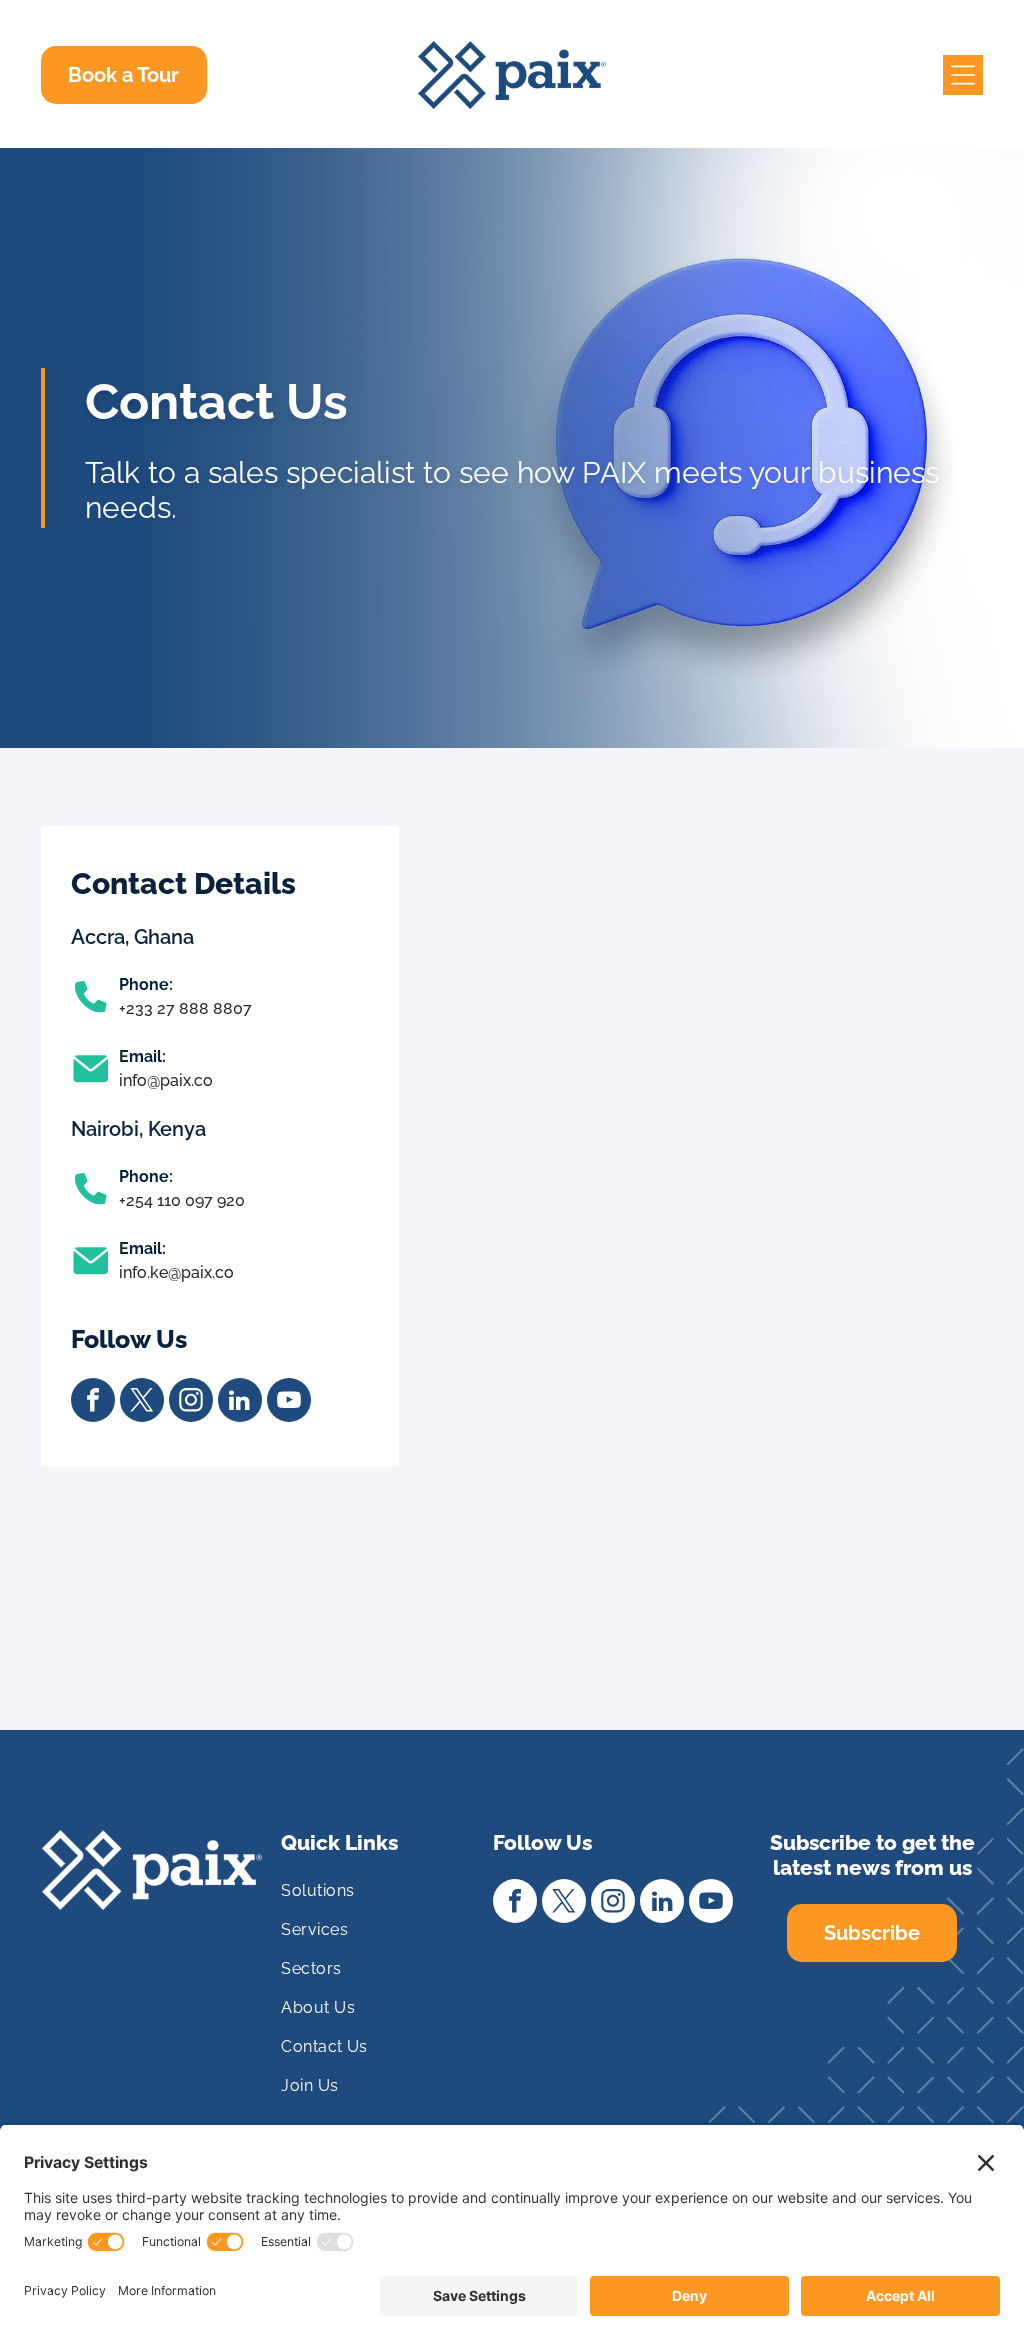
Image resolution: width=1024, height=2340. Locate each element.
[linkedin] (240, 1402)
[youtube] (289, 1402)
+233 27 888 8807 (185, 1008)
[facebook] (93, 1402)
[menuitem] (377, 1898)
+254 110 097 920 (182, 1200)
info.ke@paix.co (176, 1272)
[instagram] (191, 1402)
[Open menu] (963, 75)
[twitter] (142, 1402)
